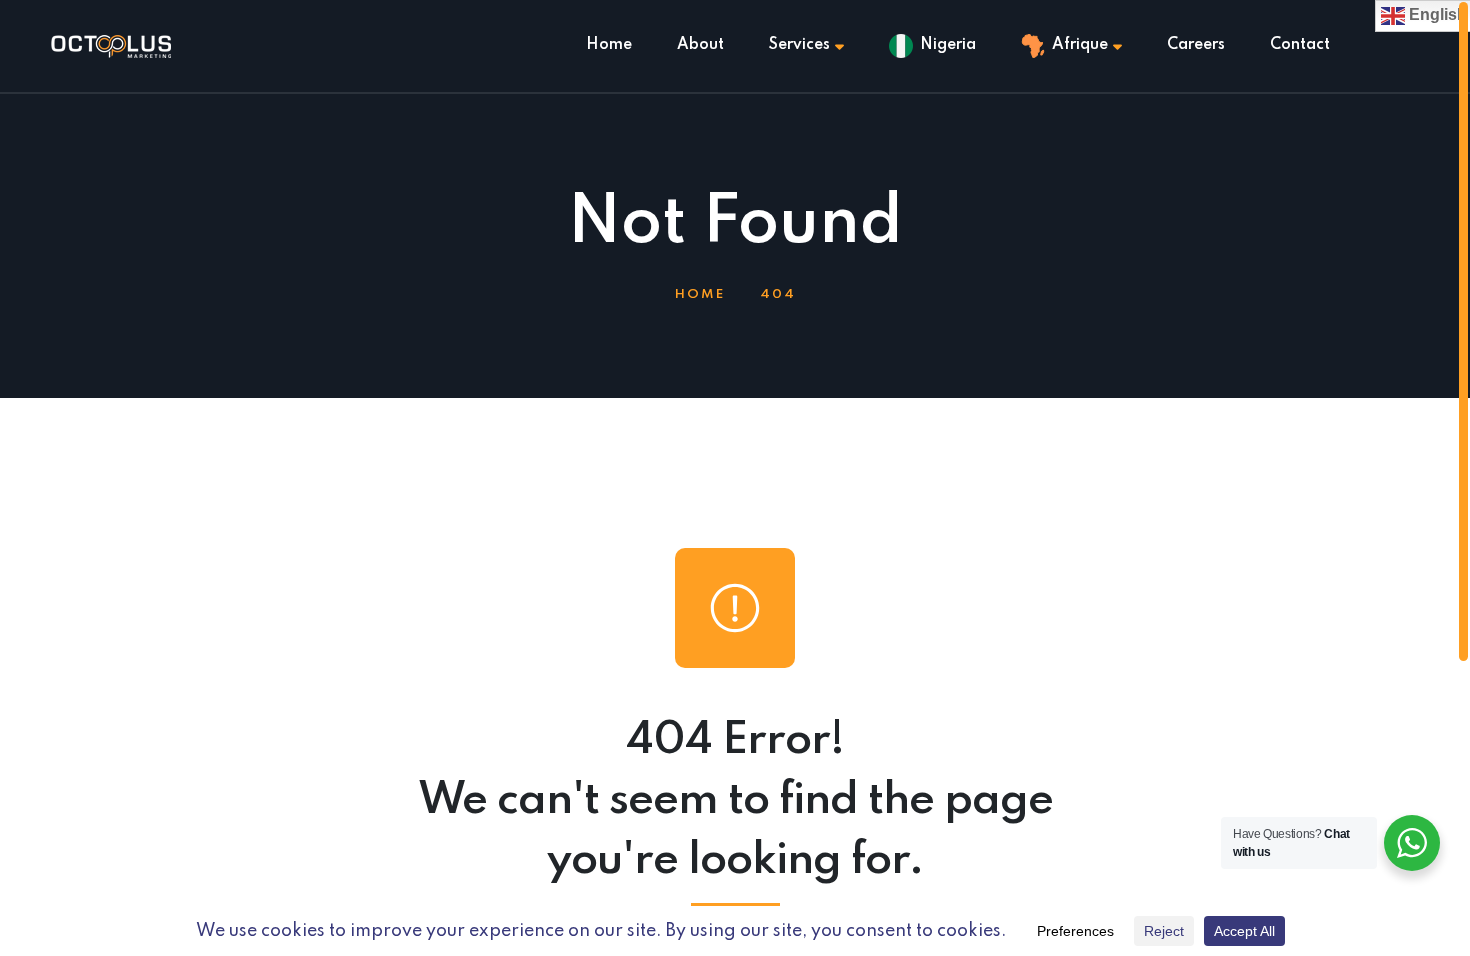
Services (799, 45)
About (700, 45)
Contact (1300, 45)
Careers (1196, 45)
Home (609, 45)
